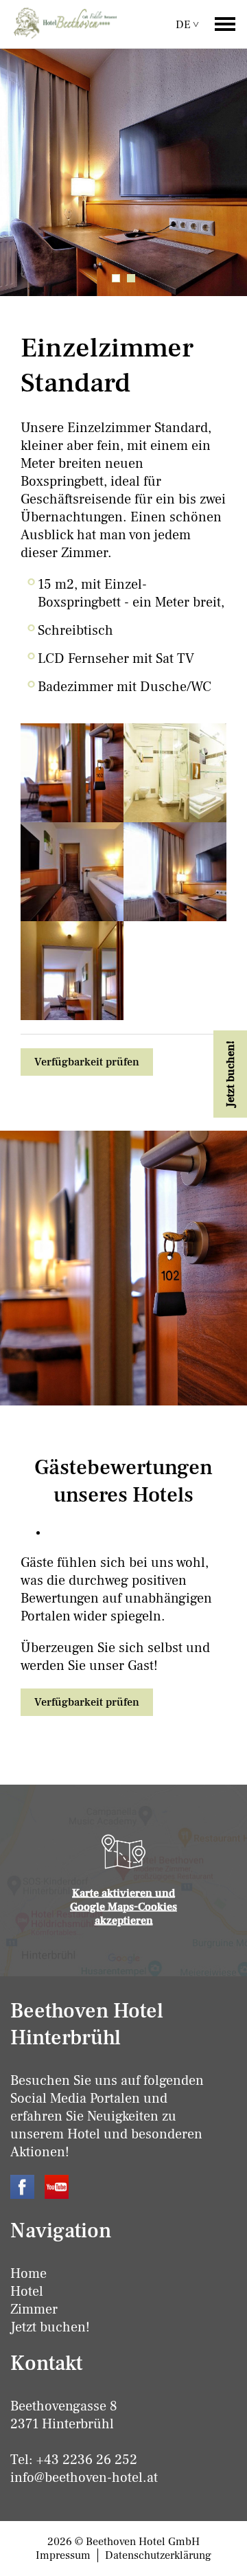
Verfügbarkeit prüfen (87, 1062)
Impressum (63, 2555)
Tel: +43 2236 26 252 (74, 2460)
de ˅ (187, 25)
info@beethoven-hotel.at (84, 2478)
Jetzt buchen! (50, 2327)
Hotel (27, 2292)
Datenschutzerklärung (158, 2555)
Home (28, 2274)
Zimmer (34, 2309)
